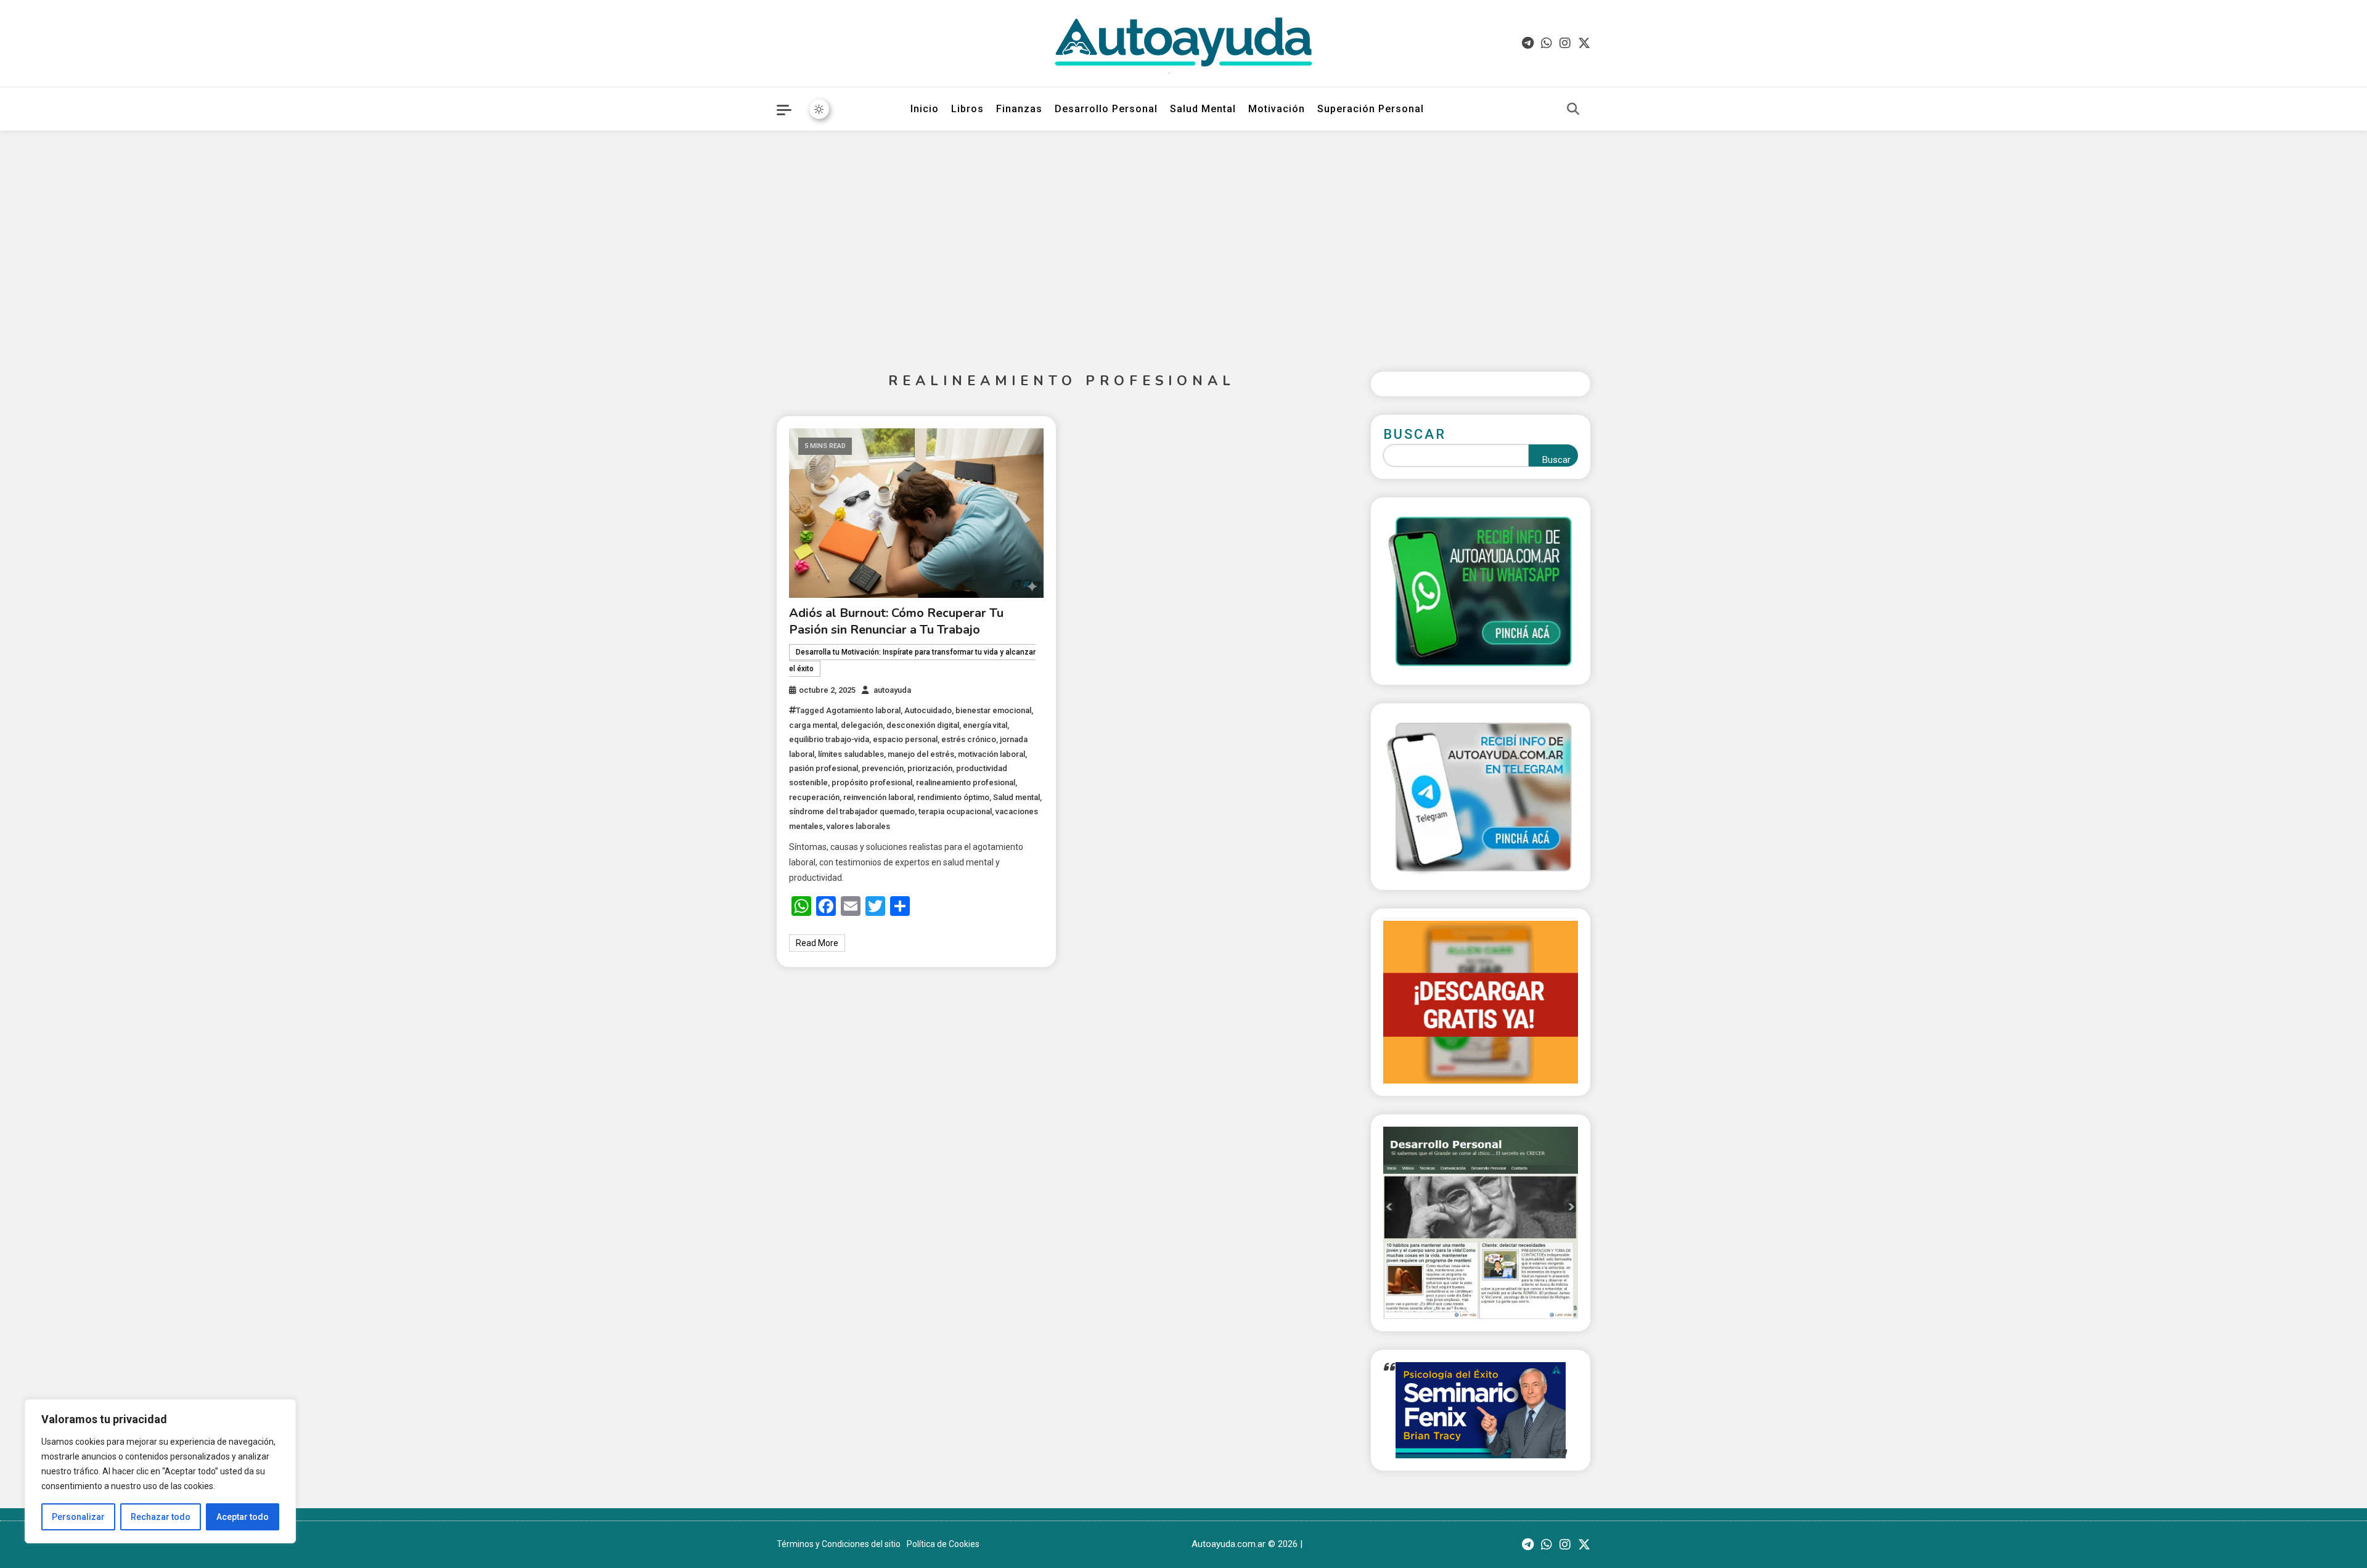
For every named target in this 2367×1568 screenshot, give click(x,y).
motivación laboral (991, 754)
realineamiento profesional (966, 782)
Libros (967, 109)
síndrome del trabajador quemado (852, 811)
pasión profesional (824, 768)
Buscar (1415, 434)
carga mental (813, 725)
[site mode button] (819, 109)
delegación (862, 725)
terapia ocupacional (955, 811)
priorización (930, 768)
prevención (883, 768)
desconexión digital (923, 725)
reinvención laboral (878, 797)
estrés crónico (969, 739)
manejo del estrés (921, 754)
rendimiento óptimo (953, 797)
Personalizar (78, 1517)
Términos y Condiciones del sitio (839, 1544)
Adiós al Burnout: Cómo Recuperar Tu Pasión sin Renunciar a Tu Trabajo (896, 621)
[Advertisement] (1183, 242)
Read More (817, 943)
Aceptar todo (243, 1517)
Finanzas (1019, 109)
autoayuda (892, 690)
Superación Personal (1371, 109)
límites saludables (851, 754)
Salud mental (1016, 797)
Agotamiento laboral (863, 710)
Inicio (925, 109)
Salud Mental (1203, 109)
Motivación (1277, 109)
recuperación (814, 797)
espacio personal (905, 739)
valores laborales (858, 826)
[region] (160, 1471)
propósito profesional (872, 782)
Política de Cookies (943, 1544)
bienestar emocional (993, 710)
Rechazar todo (161, 1517)
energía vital (985, 725)
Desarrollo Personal (1106, 109)
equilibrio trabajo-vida (829, 739)
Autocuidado (928, 710)
